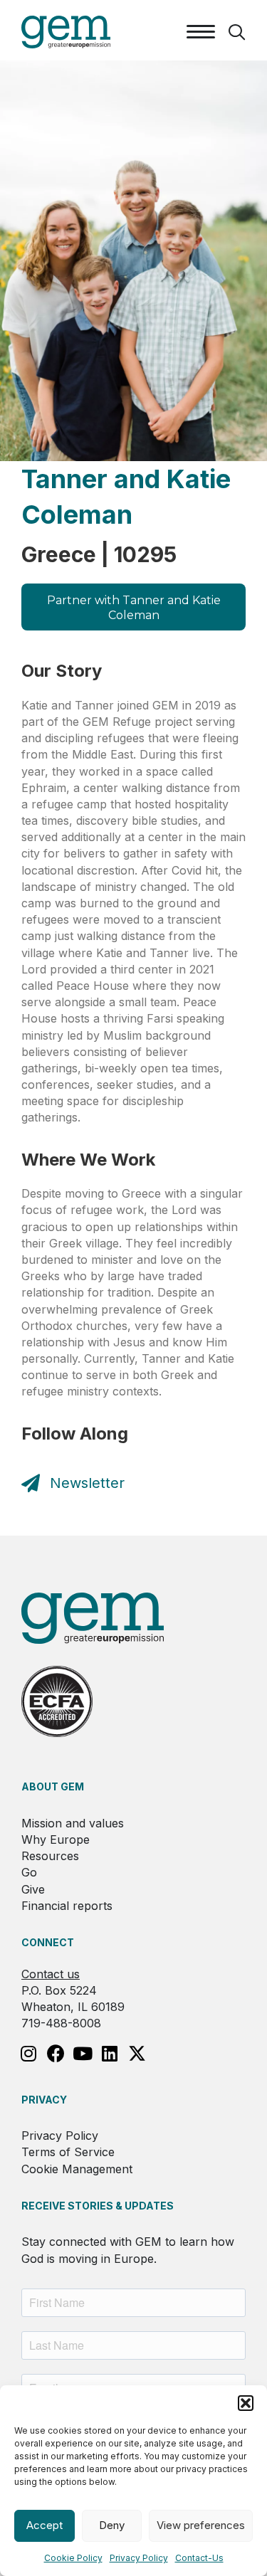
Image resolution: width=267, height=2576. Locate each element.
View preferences (201, 2525)
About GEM (53, 1786)
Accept (44, 2525)
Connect (48, 1942)
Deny (112, 2525)
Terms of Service (68, 2152)
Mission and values (73, 1823)
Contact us (51, 1974)
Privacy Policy (139, 2558)
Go (29, 1872)
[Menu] (201, 32)
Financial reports (67, 1906)
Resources (50, 1856)
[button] (246, 2403)
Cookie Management (77, 2169)
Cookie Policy (73, 2558)
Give (33, 1889)
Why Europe (56, 1839)
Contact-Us (199, 2558)
